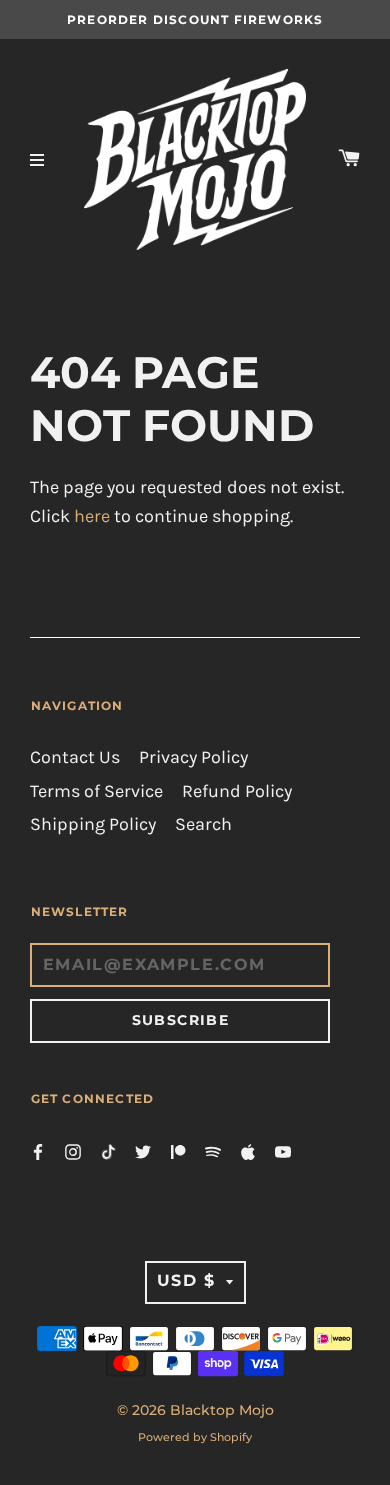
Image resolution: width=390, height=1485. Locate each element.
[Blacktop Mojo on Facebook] (38, 1150)
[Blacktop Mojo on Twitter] (143, 1150)
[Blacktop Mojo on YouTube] (283, 1150)
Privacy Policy (193, 757)
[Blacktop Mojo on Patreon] (178, 1150)
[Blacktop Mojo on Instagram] (73, 1150)
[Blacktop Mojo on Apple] (248, 1150)
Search (203, 824)
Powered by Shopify (195, 1437)
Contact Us (75, 757)
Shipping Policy (93, 824)
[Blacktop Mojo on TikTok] (108, 1150)
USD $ (186, 1280)
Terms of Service (96, 791)
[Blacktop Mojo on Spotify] (213, 1150)
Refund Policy (237, 791)
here (92, 516)
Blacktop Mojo (222, 1410)
